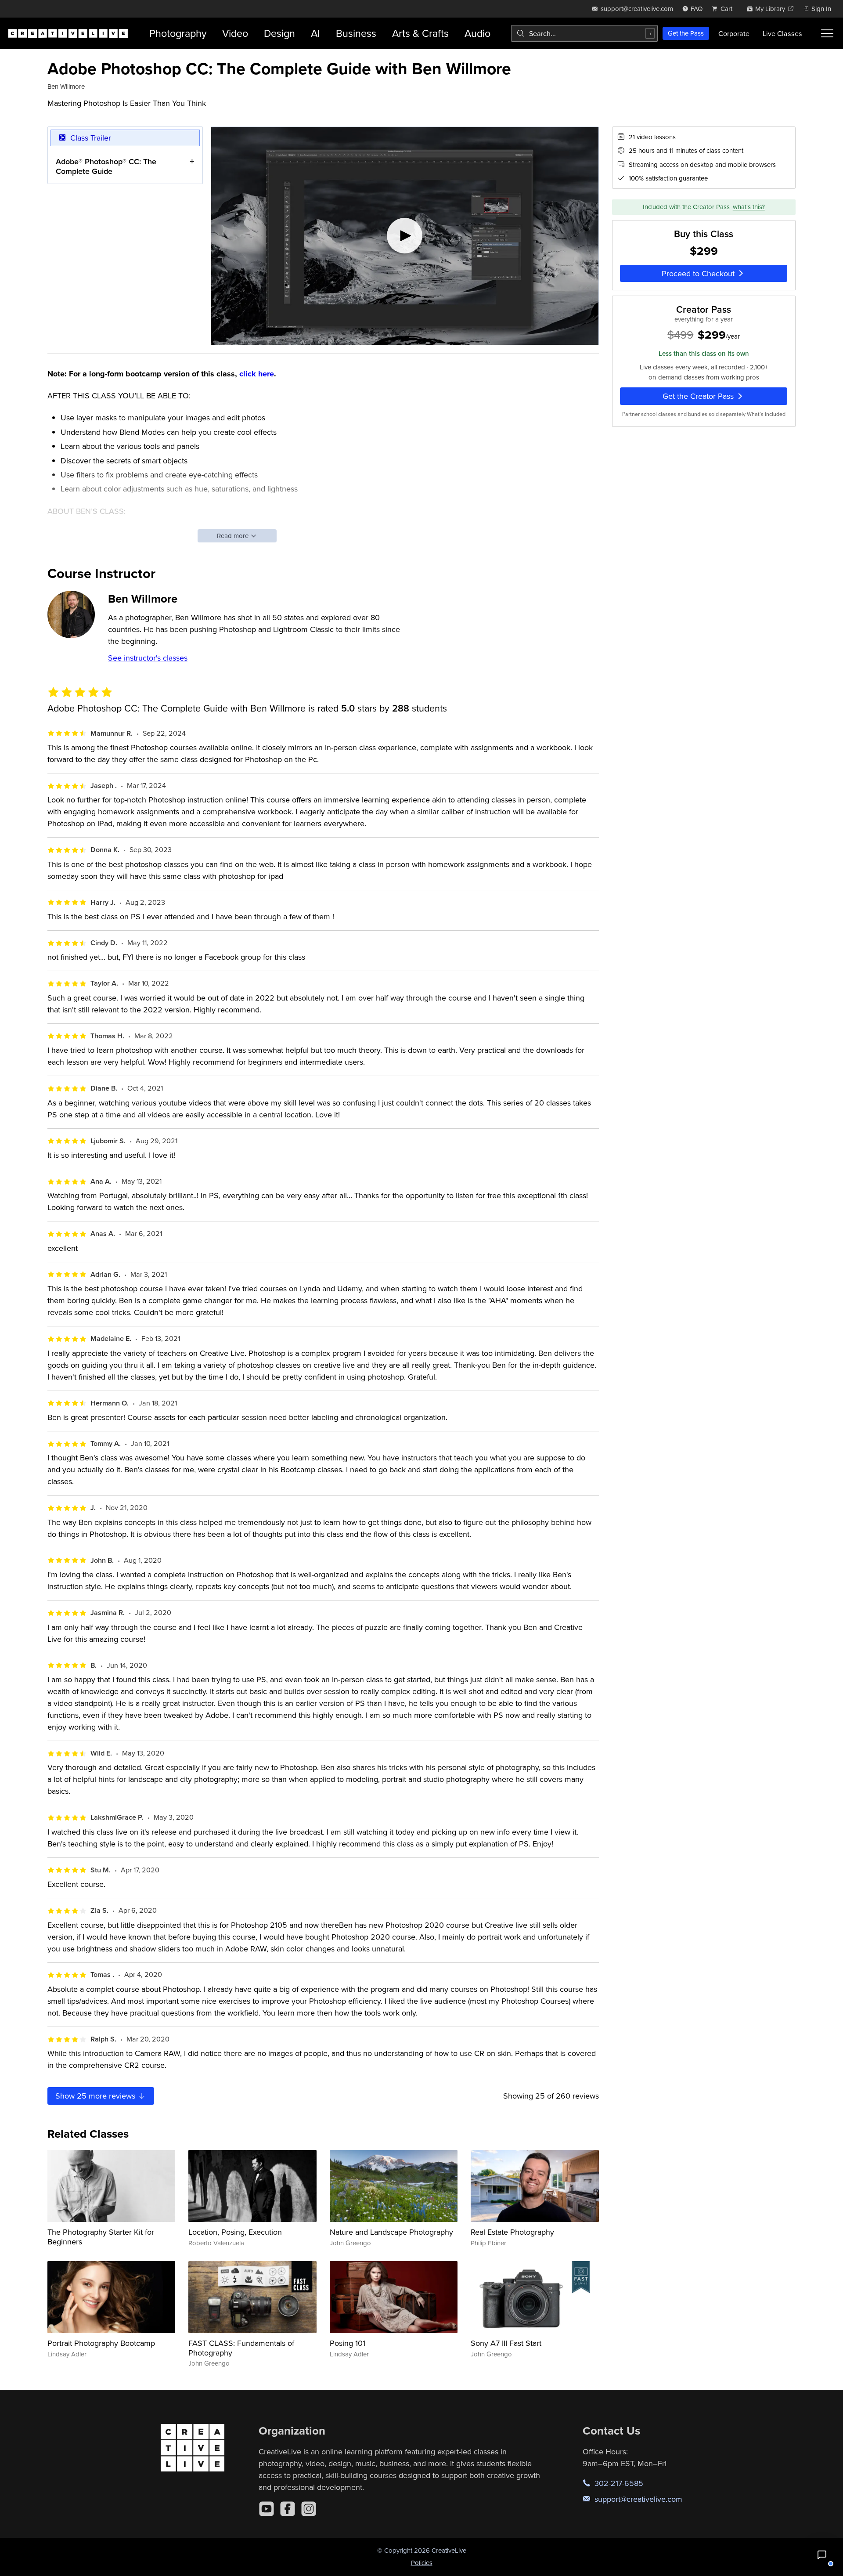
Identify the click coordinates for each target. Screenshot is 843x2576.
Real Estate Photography (512, 2232)
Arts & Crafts (420, 33)
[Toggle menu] (827, 33)
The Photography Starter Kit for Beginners (101, 2237)
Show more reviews (96, 2096)
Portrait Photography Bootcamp (101, 2343)
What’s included (766, 414)
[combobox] (584, 33)
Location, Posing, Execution (235, 2232)
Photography (178, 33)
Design (279, 33)
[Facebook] (288, 2509)
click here (257, 374)
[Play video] (405, 236)
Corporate (734, 33)
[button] (822, 2555)
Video (235, 33)
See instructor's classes (148, 658)
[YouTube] (267, 2509)
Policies (422, 2563)
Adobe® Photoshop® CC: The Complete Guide (106, 166)
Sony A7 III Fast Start (506, 2343)
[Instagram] (309, 2509)
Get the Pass (686, 33)
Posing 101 (348, 2343)
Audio (477, 33)
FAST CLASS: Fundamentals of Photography (241, 2348)
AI (315, 33)
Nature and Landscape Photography (391, 2232)
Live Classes (782, 33)
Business (356, 33)
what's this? (749, 207)
